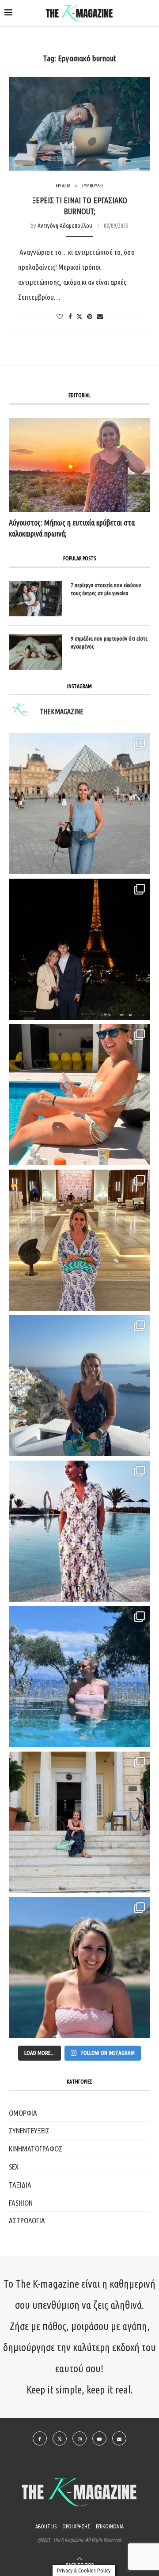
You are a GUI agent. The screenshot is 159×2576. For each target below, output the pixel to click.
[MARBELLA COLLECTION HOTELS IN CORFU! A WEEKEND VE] (79, 1677)
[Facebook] (40, 2438)
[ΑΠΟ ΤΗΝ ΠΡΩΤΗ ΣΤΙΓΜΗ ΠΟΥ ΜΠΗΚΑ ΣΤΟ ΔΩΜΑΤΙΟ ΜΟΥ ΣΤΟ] (79, 1531)
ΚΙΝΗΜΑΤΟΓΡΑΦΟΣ (36, 2149)
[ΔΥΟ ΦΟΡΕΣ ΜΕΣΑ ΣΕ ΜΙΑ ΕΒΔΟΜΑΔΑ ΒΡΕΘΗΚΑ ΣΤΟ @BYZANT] (79, 1240)
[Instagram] (79, 2438)
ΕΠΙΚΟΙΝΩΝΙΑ (110, 2526)
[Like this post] (60, 317)
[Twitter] (60, 2438)
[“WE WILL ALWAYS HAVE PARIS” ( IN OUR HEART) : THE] (79, 804)
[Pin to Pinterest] (90, 317)
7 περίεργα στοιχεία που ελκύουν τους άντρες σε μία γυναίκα (106, 589)
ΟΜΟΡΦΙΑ (23, 2113)
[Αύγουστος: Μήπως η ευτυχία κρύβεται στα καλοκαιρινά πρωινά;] (79, 465)
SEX (14, 2167)
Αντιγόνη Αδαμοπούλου (65, 226)
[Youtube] (99, 2438)
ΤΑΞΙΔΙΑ (20, 2185)
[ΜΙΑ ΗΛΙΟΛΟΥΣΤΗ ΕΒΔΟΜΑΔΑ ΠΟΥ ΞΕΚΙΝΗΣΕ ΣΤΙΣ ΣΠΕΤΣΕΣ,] (79, 1822)
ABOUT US (46, 2526)
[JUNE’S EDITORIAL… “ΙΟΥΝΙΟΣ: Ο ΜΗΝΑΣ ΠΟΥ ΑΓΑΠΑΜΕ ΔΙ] (79, 1968)
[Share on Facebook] (70, 317)
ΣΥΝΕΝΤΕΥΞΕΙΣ (29, 2131)
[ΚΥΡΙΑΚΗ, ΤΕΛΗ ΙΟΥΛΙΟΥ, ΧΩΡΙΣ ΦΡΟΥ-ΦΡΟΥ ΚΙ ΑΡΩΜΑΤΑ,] (79, 1095)
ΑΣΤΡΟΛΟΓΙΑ (27, 2220)
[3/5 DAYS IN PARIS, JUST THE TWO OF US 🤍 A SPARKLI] (79, 949)
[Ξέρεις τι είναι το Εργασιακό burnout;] (79, 124)
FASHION (21, 2203)
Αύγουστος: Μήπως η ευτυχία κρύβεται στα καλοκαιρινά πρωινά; (72, 528)
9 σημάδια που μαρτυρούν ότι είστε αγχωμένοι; (109, 642)
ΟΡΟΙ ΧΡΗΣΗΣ (76, 2526)
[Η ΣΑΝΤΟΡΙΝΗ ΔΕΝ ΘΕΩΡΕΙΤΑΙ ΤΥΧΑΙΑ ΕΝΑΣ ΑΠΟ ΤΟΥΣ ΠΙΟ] (79, 1386)
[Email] (119, 2438)
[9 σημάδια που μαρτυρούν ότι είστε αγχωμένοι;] (35, 652)
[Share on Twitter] (79, 316)
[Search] (150, 14)
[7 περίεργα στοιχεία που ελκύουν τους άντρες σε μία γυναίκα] (35, 599)
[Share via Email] (100, 317)
